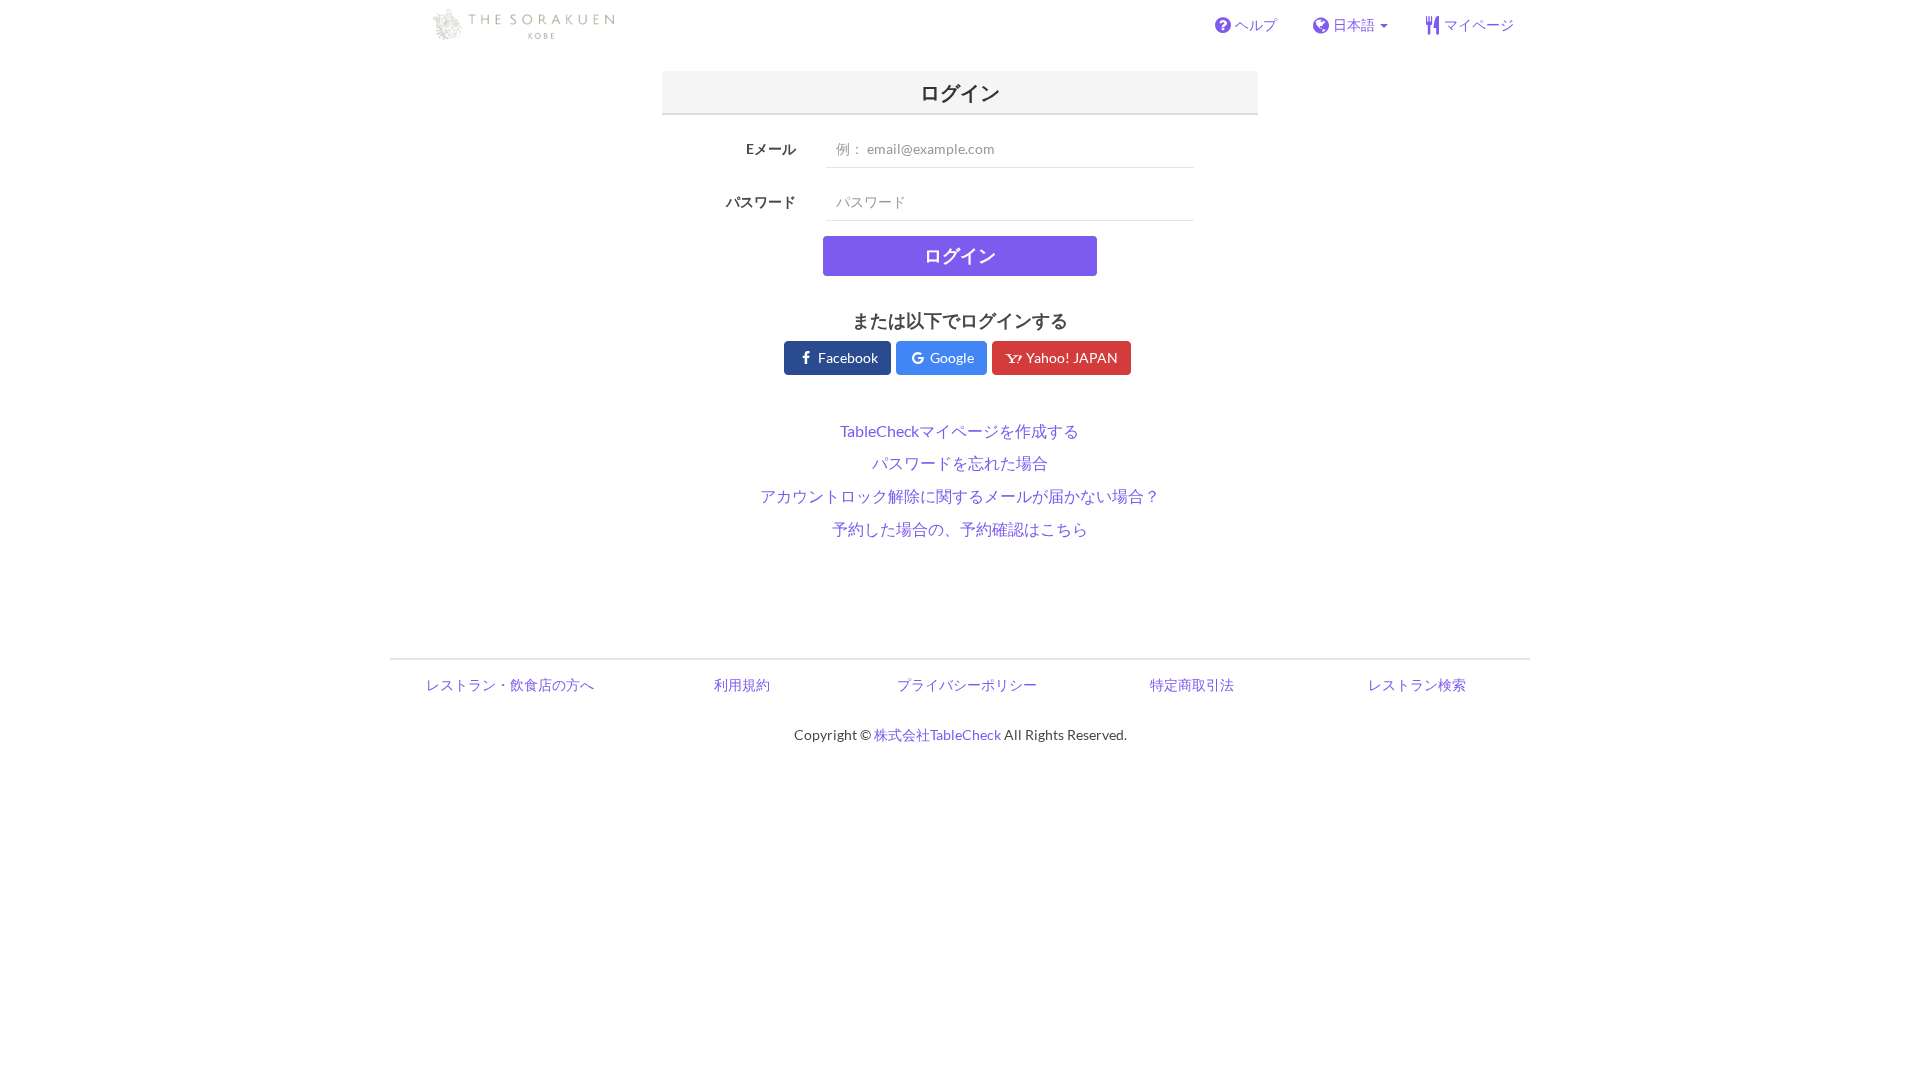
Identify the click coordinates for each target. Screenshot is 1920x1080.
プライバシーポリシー (967, 684)
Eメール (771, 148)
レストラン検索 (1417, 684)
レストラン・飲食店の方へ (510, 684)
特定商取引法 (1192, 684)
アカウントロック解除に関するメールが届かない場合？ (960, 495)
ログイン (960, 255)
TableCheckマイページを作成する (959, 430)
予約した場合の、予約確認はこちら (960, 528)
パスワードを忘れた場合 (960, 462)
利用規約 (742, 684)
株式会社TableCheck (937, 734)
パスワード (761, 201)
